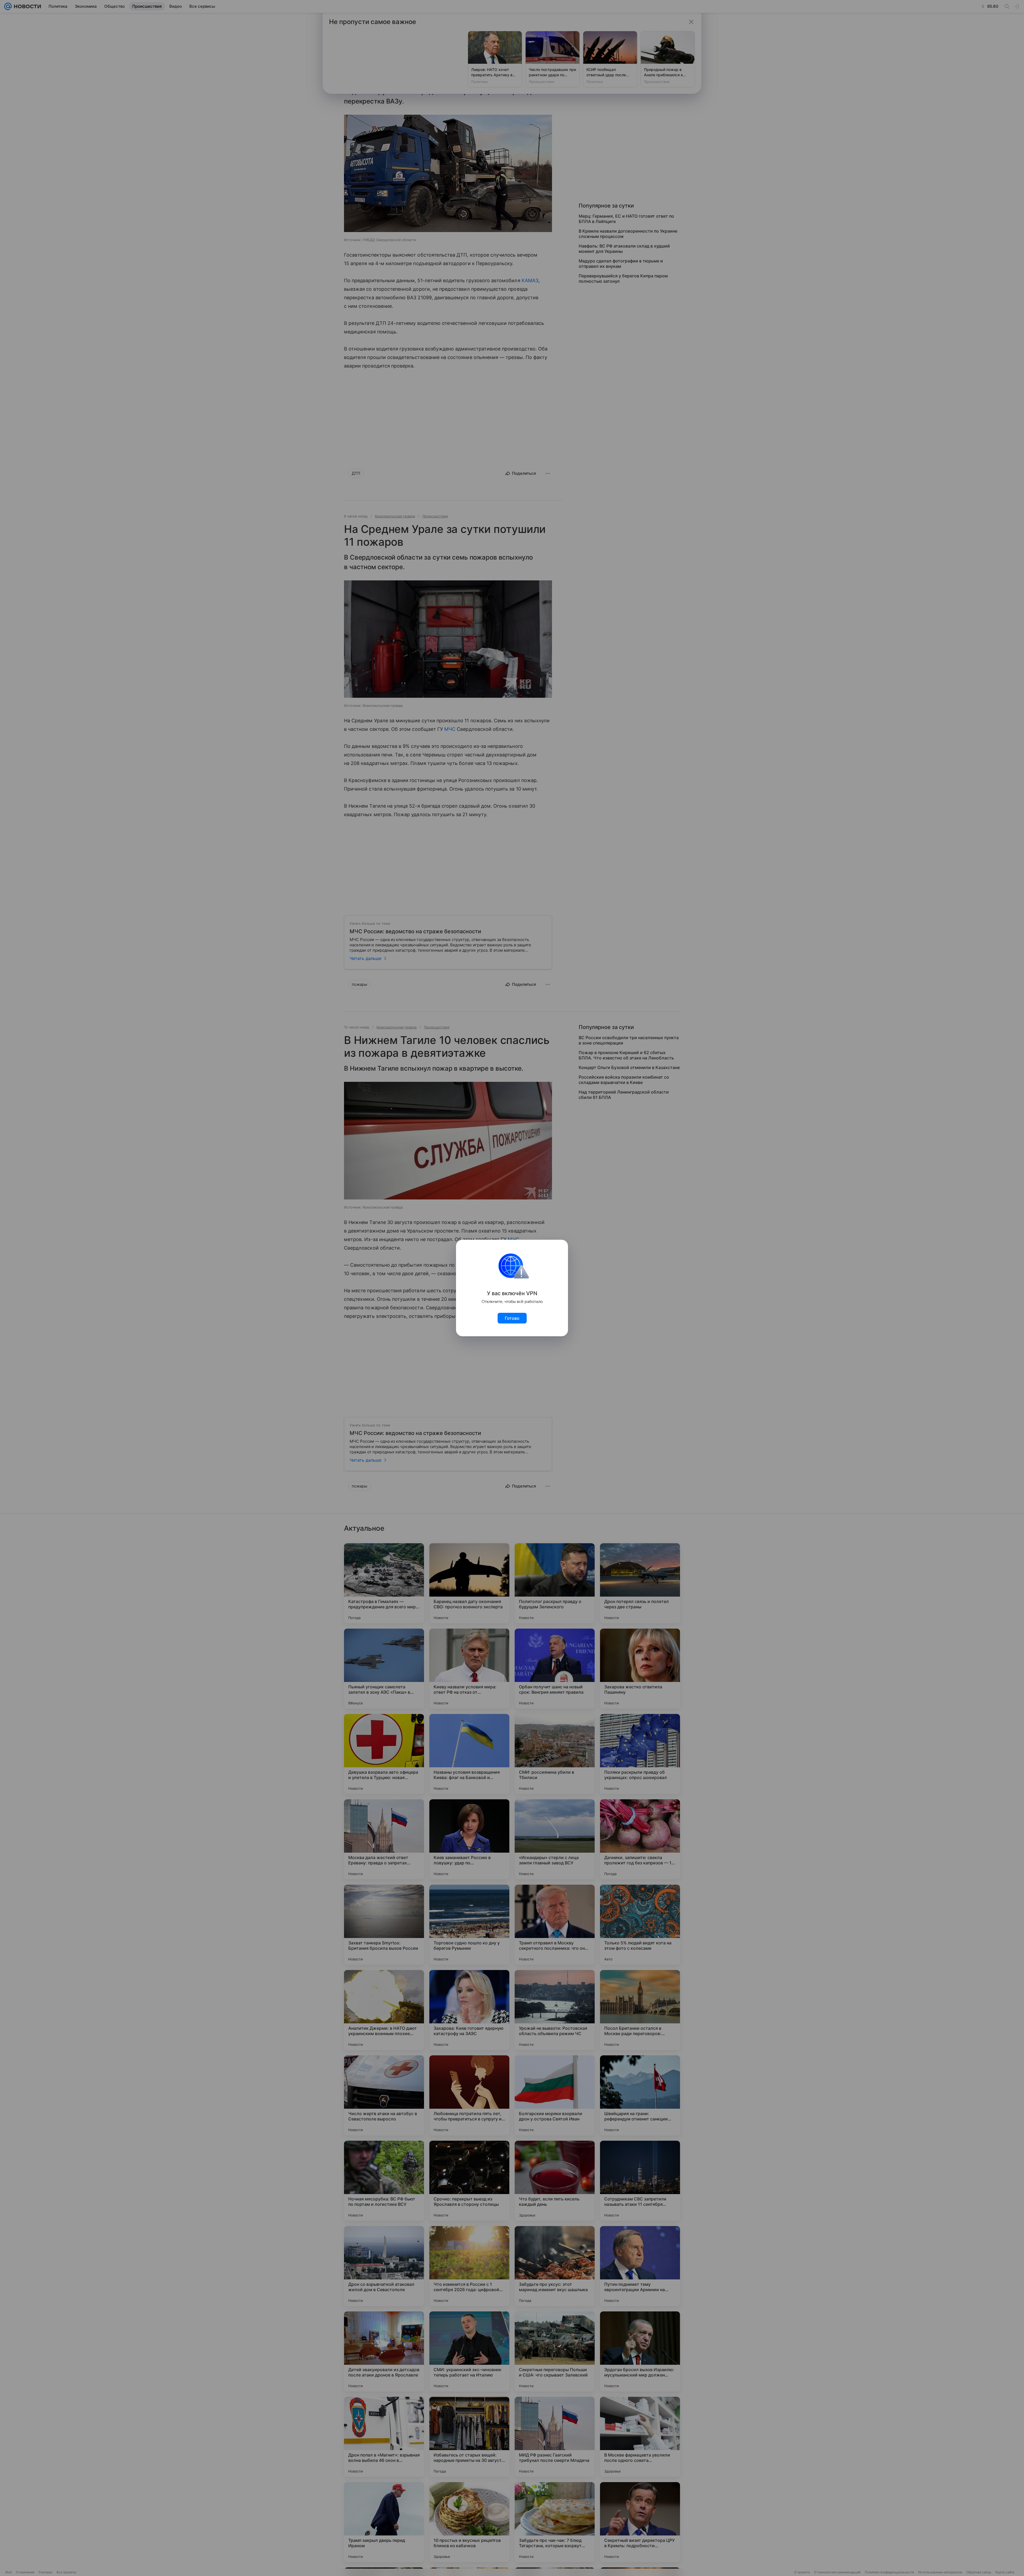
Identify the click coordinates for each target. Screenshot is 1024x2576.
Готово (512, 1318)
